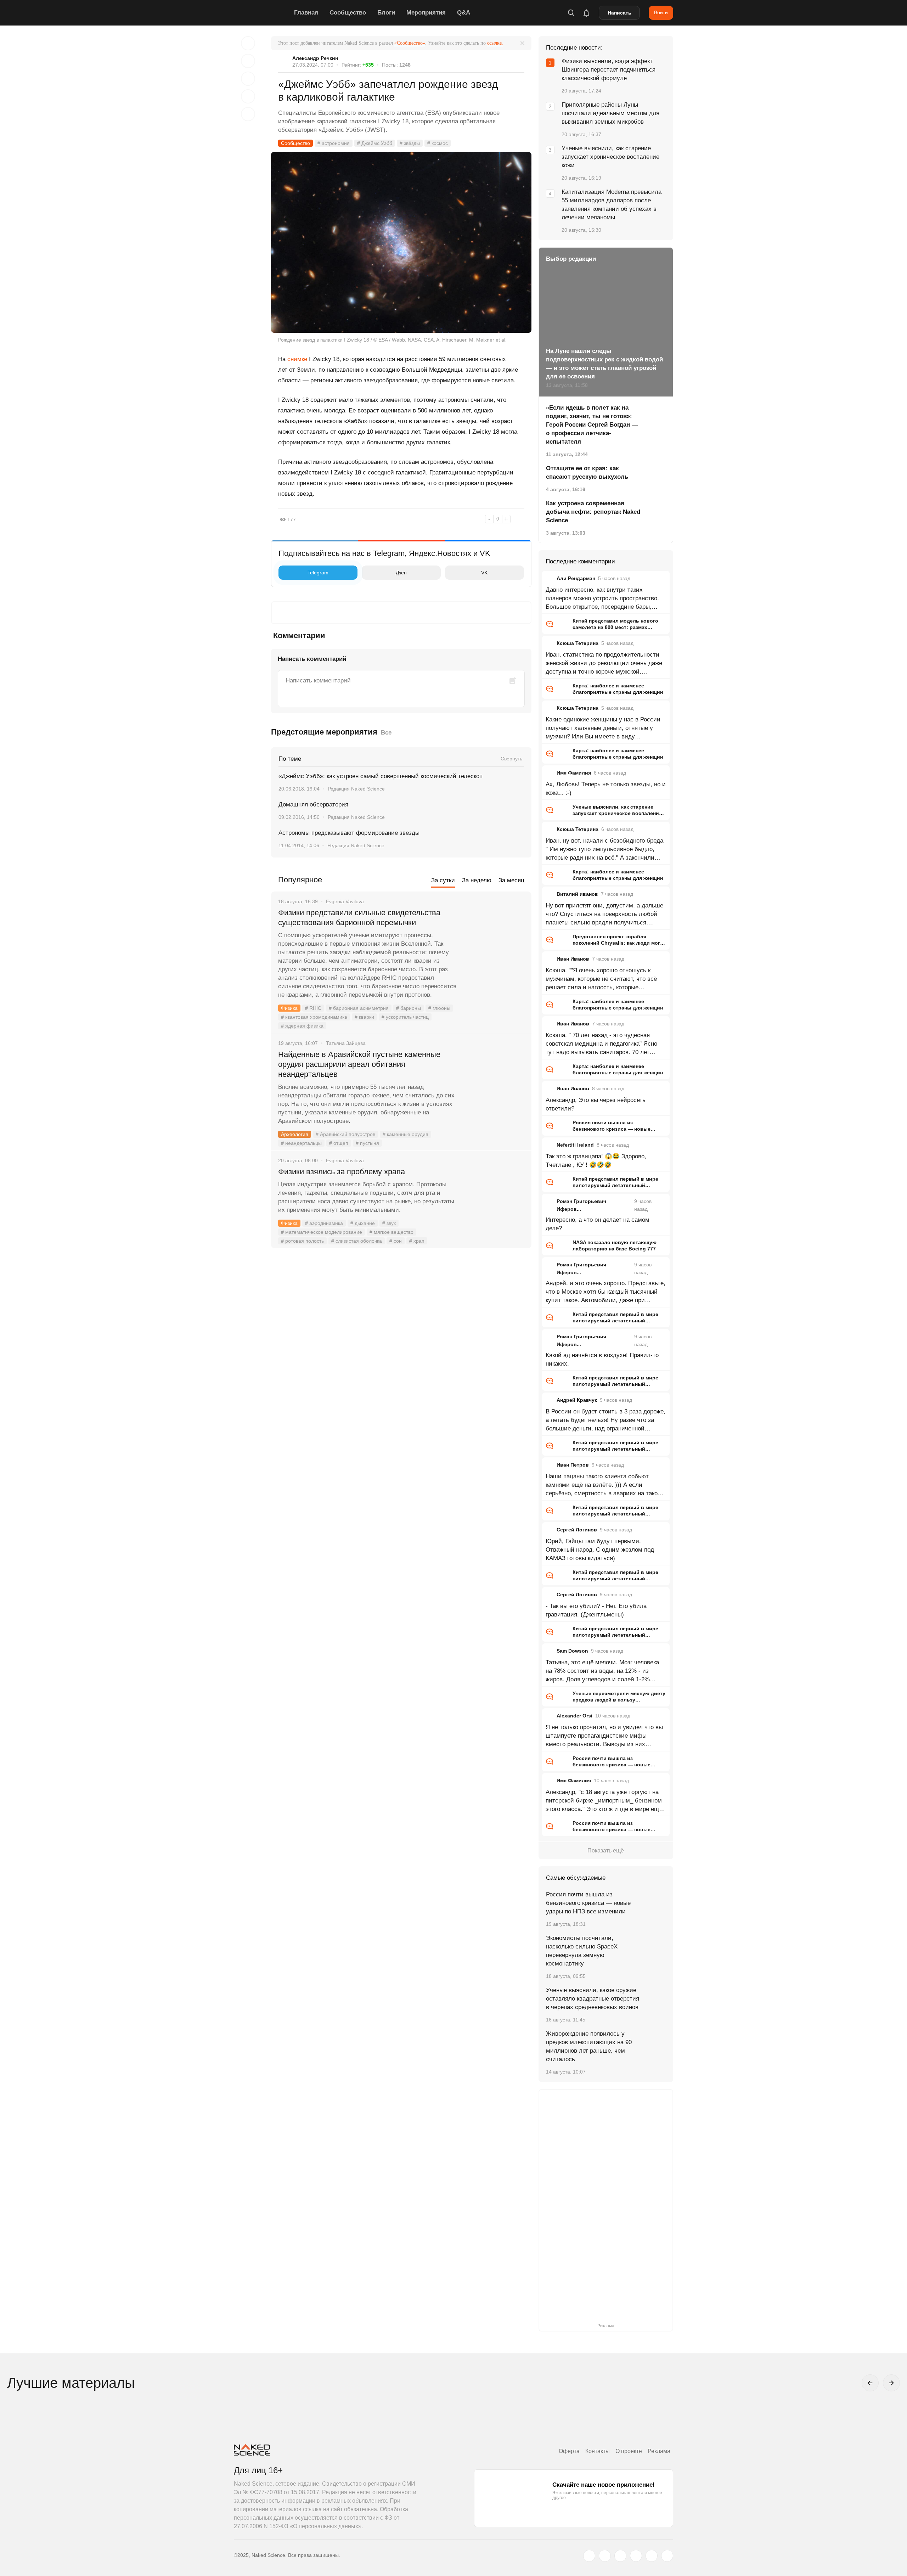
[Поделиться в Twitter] (248, 79)
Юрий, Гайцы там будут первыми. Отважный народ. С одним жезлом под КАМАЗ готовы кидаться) (600, 1550)
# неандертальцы (301, 1143)
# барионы (409, 1008)
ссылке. (495, 43)
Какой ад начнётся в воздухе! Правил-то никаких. (602, 1359)
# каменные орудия (405, 1134)
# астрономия (334, 143)
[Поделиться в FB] (248, 61)
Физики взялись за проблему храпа (342, 1172)
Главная (306, 13)
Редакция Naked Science (356, 789)
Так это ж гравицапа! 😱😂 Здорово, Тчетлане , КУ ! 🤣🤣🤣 (596, 1161)
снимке (297, 359)
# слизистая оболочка (357, 1241)
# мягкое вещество (391, 1232)
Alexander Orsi (574, 1716)
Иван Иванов (573, 959)
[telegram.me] (652, 2556)
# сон (396, 1241)
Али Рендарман (576, 578)
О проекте (629, 2451)
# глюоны (439, 1008)
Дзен (401, 573)
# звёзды (410, 143)
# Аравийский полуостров (345, 1134)
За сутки (443, 880)
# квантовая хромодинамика (314, 1017)
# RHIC (313, 1008)
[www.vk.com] (605, 2556)
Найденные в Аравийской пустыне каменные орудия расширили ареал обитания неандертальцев (359, 1064)
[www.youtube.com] (620, 2556)
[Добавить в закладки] (248, 43)
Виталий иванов (577, 894)
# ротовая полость (302, 1241)
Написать (619, 13)
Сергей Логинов (577, 1530)
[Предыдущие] (870, 2383)
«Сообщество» (410, 43)
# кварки (364, 1017)
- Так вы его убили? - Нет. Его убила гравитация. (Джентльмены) (596, 1610)
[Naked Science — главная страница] (262, 13)
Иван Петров (573, 1465)
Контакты (598, 2451)
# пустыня (367, 1143)
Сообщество (348, 13)
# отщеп (339, 1143)
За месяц (511, 880)
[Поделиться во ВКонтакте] (248, 114)
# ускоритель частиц (405, 1017)
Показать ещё (606, 1851)
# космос (438, 143)
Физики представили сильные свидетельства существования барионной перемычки (359, 918)
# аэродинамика (324, 1223)
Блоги (386, 13)
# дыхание (363, 1223)
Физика (289, 1008)
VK (484, 573)
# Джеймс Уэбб (375, 143)
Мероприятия (426, 13)
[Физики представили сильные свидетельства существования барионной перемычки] (494, 939)
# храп (417, 1241)
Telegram (318, 573)
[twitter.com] (589, 2556)
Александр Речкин (315, 58)
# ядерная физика (302, 1026)
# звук (389, 1223)
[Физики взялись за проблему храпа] (494, 1198)
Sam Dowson (572, 1651)
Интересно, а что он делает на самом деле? (598, 1224)
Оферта (569, 2451)
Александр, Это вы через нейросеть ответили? (596, 1104)
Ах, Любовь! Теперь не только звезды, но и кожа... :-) (606, 789)
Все (386, 733)
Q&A (464, 13)
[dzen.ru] (636, 2556)
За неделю (477, 880)
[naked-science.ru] (667, 2556)
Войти (661, 12)
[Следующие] (891, 2383)
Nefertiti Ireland (575, 1145)
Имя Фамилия (574, 773)
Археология (295, 1134)
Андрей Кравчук (577, 1400)
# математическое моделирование (322, 1232)
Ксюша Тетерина (578, 643)
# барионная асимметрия (359, 1008)
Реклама (659, 2451)
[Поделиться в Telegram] (248, 96)
